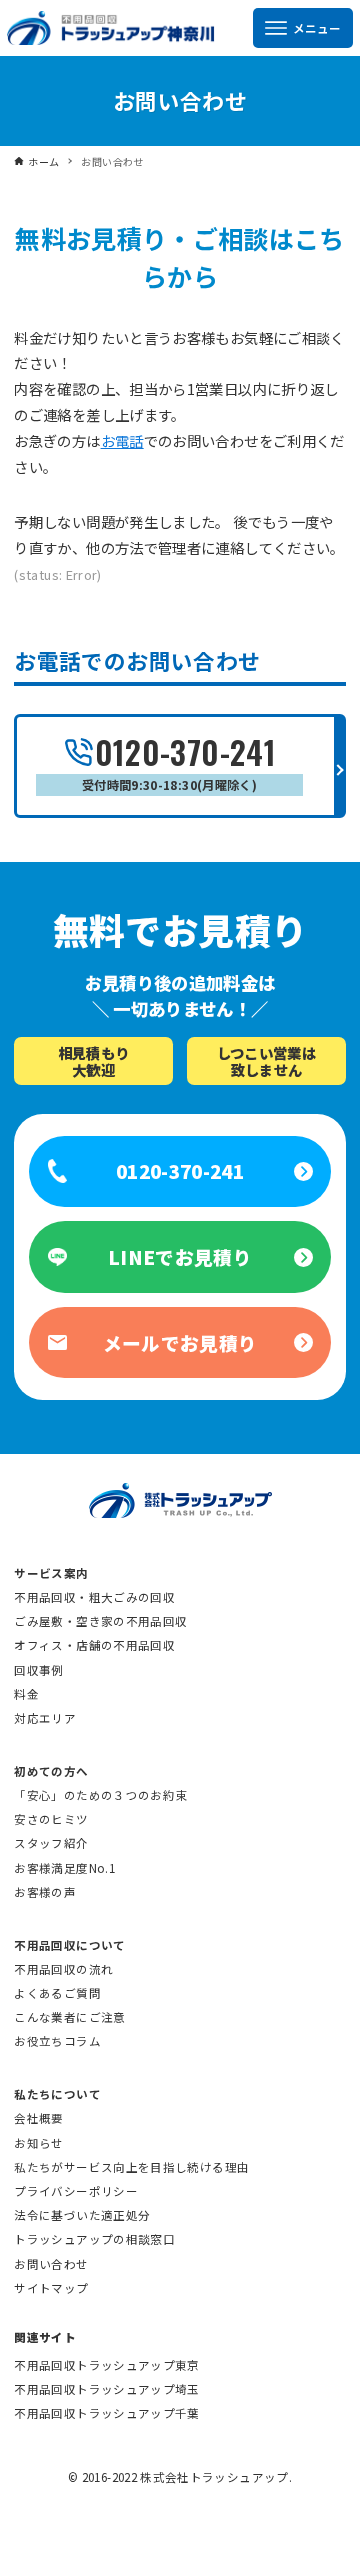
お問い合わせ (51, 2264)
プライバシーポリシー (76, 2191)
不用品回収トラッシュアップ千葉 (106, 2413)
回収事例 (38, 1670)
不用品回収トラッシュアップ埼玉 (106, 2389)
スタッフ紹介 (51, 1843)
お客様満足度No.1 (64, 1868)
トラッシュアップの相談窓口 (94, 2239)
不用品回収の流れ (63, 1969)
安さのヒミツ (51, 1819)
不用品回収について (69, 1945)
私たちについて (57, 2094)
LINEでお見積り (180, 1256)
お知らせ (38, 2143)
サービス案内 (51, 1573)
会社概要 (38, 2118)
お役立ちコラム (57, 2041)
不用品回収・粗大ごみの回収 (94, 1597)
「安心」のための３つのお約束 (100, 1795)
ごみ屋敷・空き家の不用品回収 (100, 1621)
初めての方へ (51, 1771)
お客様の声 (45, 1892)
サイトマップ (51, 2288)
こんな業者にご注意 (69, 2017)
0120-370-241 (179, 761)
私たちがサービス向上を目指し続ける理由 (131, 2167)
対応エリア (45, 1718)
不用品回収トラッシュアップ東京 (106, 2365)
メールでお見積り (180, 1342)
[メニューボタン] (303, 28)
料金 (26, 1694)
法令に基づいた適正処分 (82, 2215)
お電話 (122, 440)
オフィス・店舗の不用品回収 (94, 1645)
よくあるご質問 (57, 1993)
